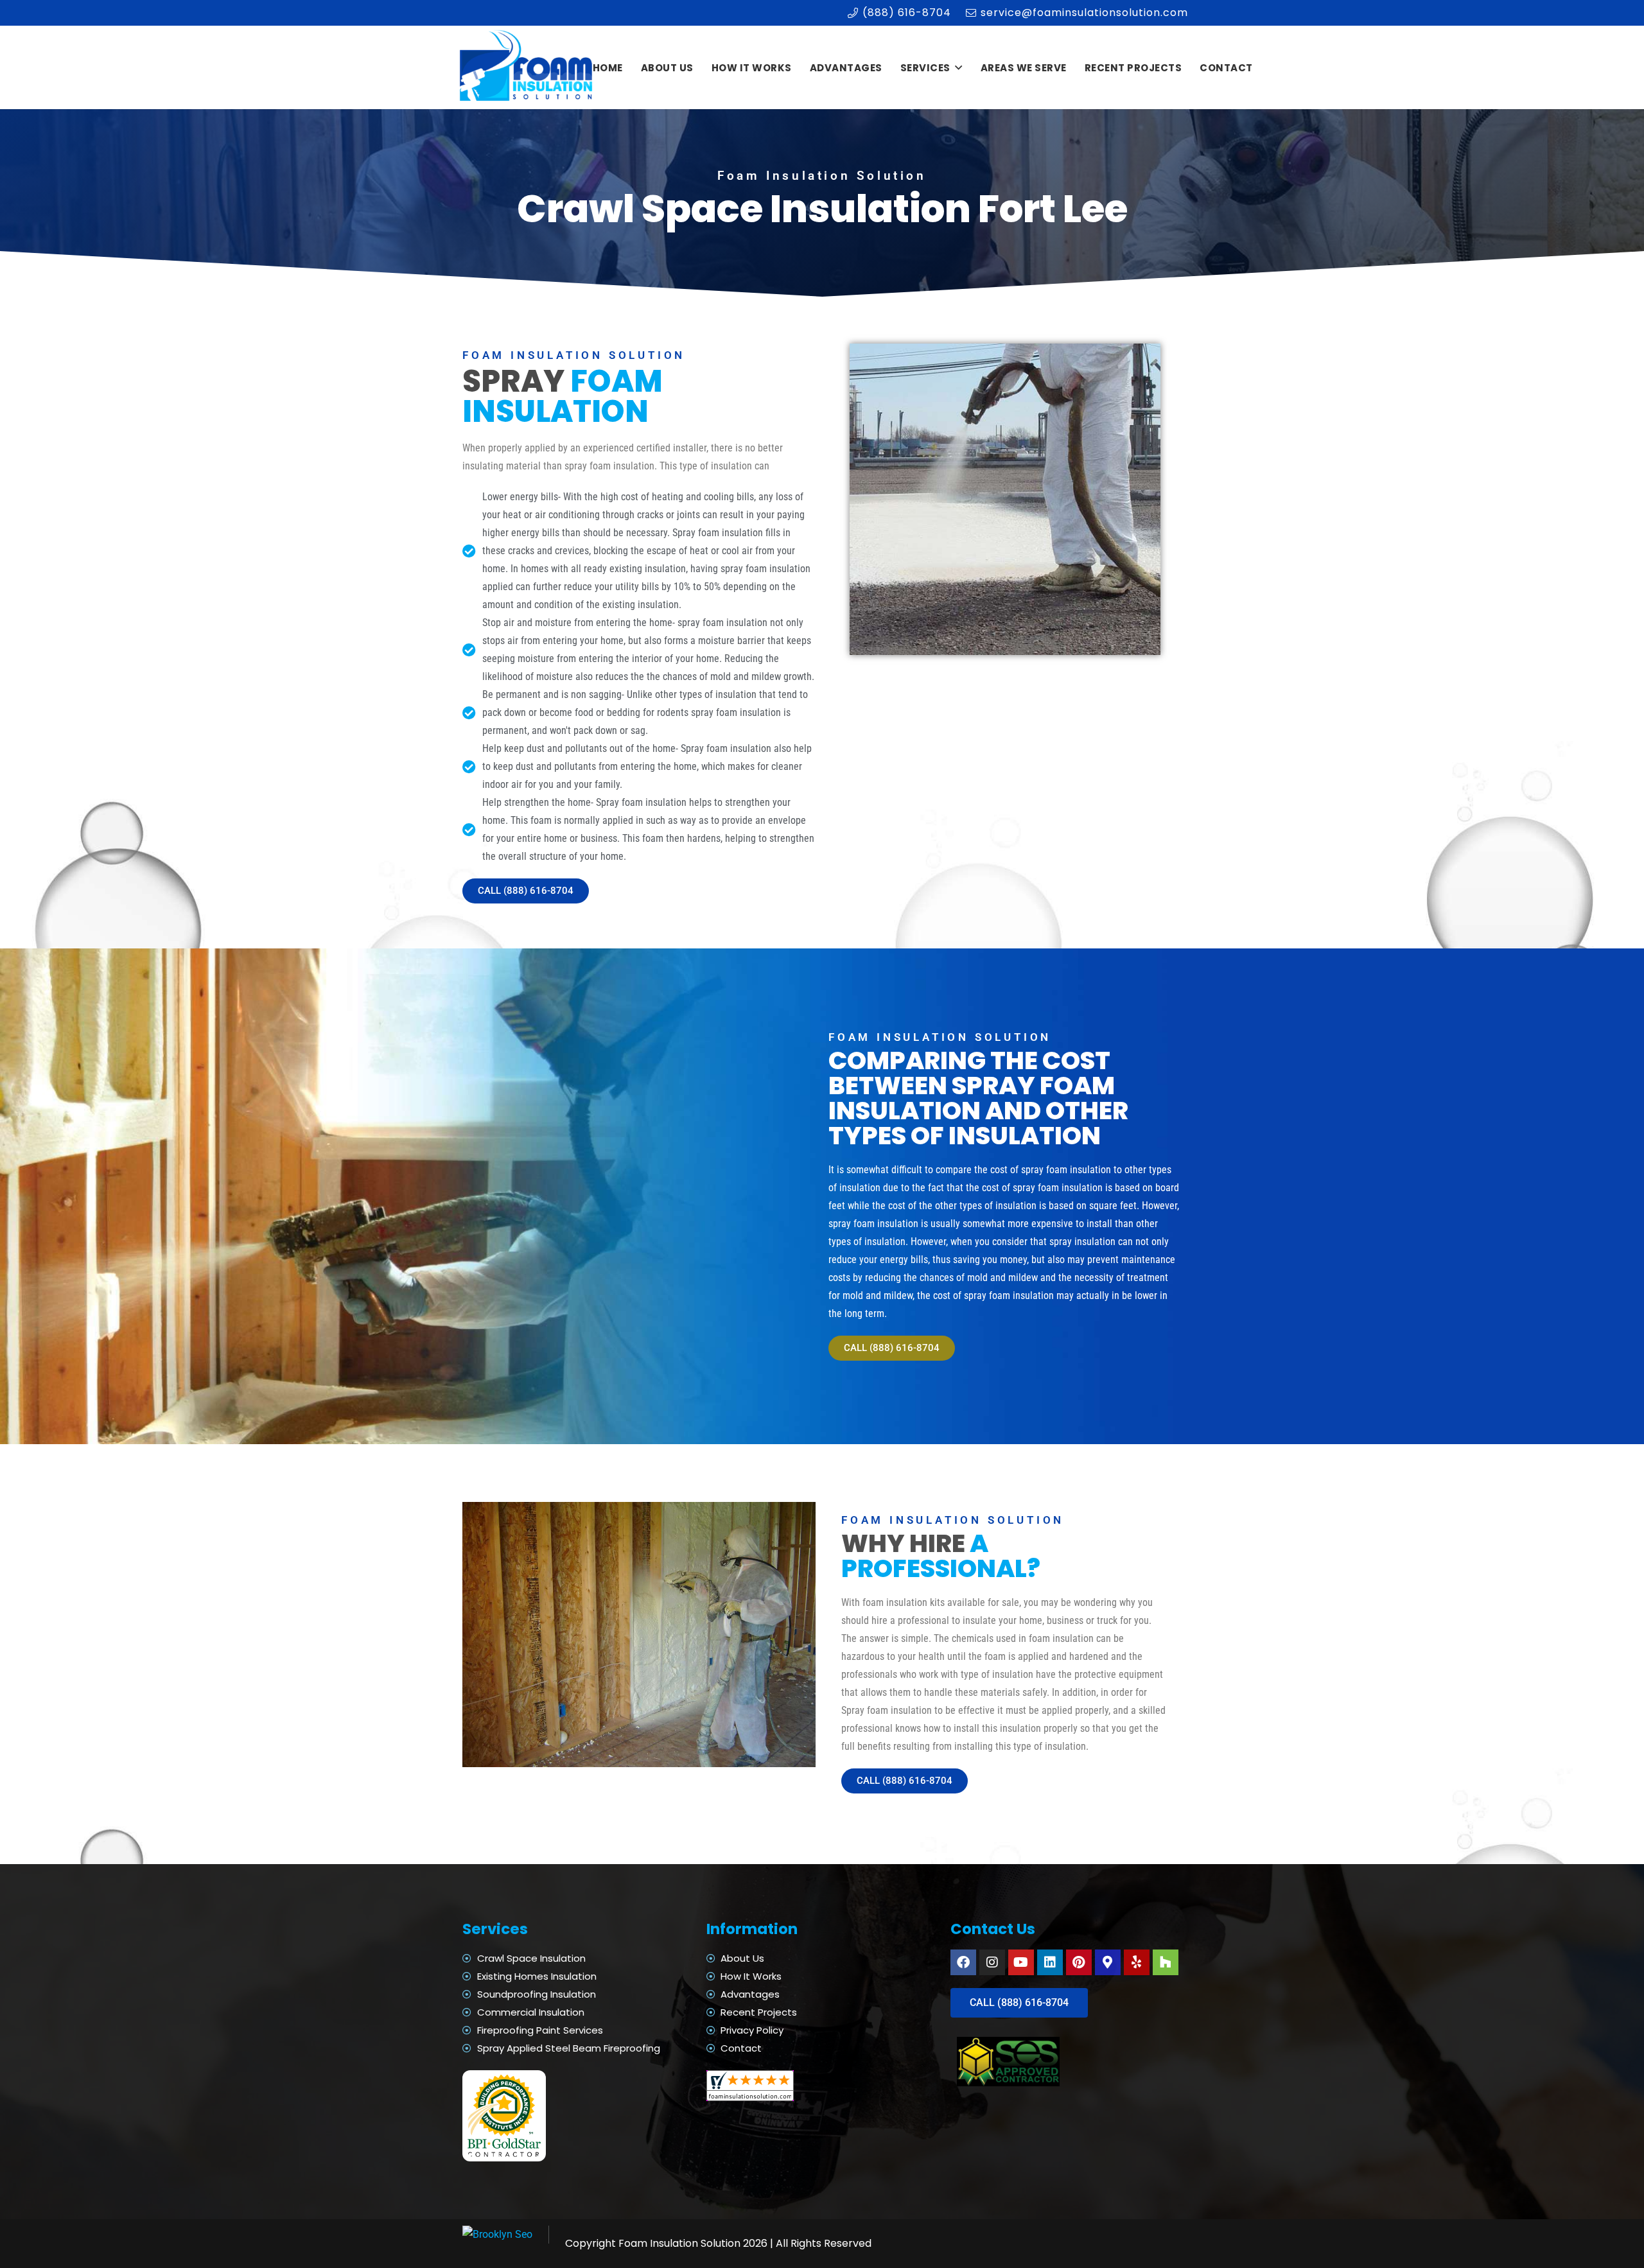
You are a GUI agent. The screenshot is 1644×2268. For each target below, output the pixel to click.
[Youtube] (1021, 1962)
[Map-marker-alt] (1108, 1962)
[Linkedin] (1050, 1962)
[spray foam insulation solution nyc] (528, 68)
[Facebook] (963, 1962)
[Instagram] (992, 1962)
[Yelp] (1137, 1962)
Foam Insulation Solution (679, 2243)
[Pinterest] (1079, 1962)
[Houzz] (1166, 1962)
